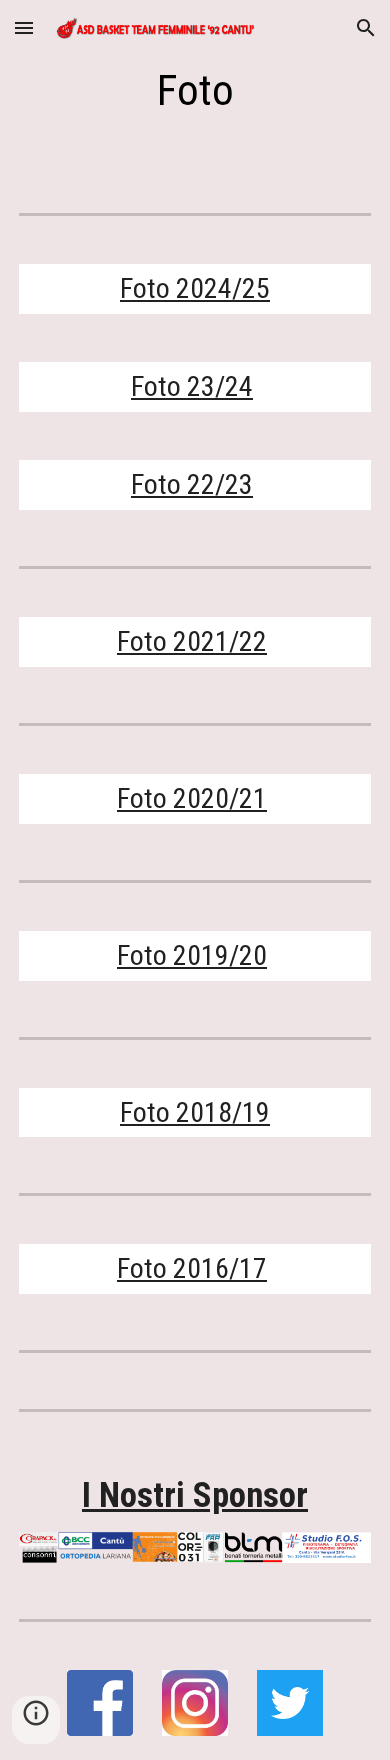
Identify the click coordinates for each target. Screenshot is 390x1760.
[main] (195, 90)
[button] (24, 27)
